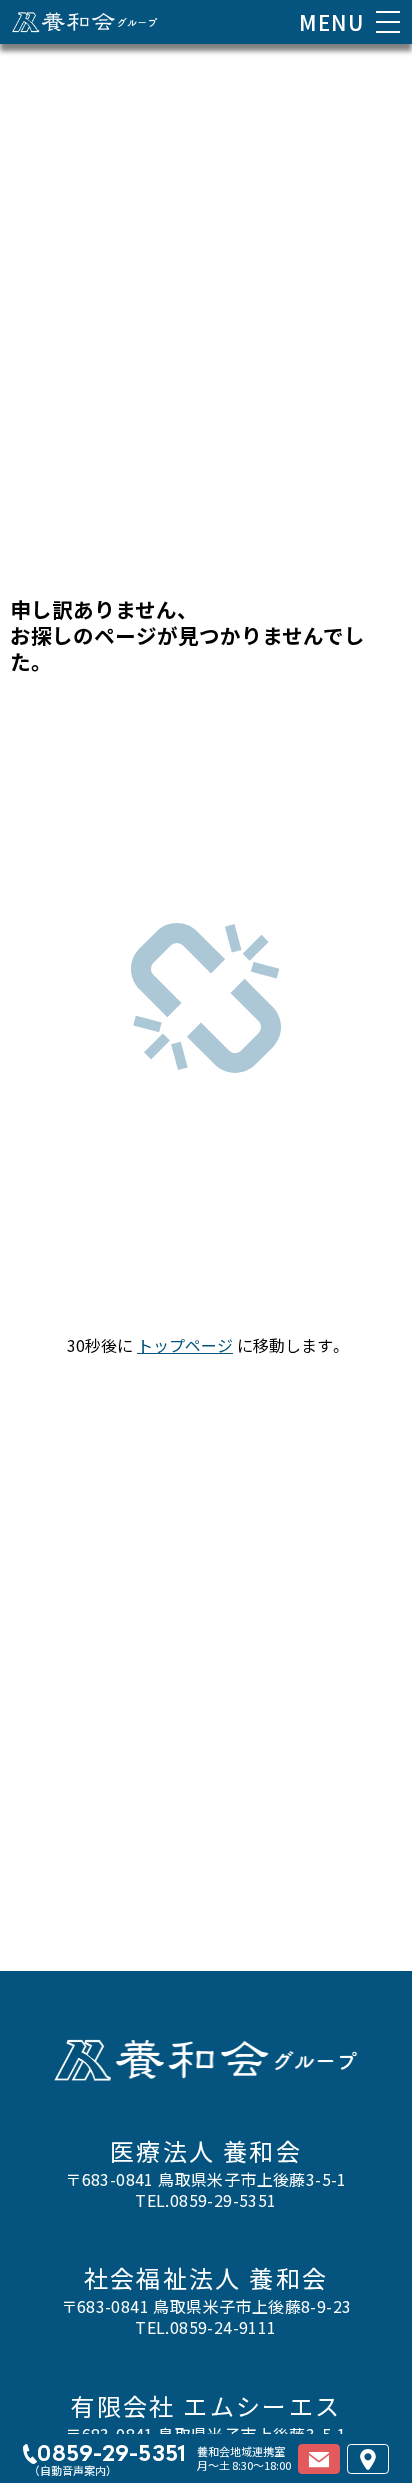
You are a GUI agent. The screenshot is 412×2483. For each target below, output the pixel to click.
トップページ (185, 1345)
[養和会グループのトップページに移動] (85, 22)
